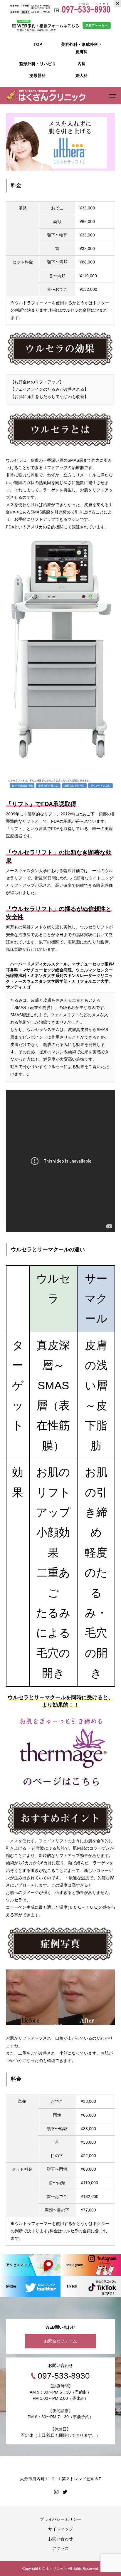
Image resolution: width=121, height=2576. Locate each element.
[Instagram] (56, 2492)
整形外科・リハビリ (38, 64)
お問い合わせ (60, 2539)
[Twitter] (65, 2492)
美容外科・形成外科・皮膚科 (82, 48)
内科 (82, 64)
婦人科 (82, 75)
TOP (38, 44)
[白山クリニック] (46, 95)
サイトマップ (60, 2529)
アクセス (60, 2548)
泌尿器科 (38, 75)
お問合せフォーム (60, 2341)
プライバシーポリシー (60, 2519)
